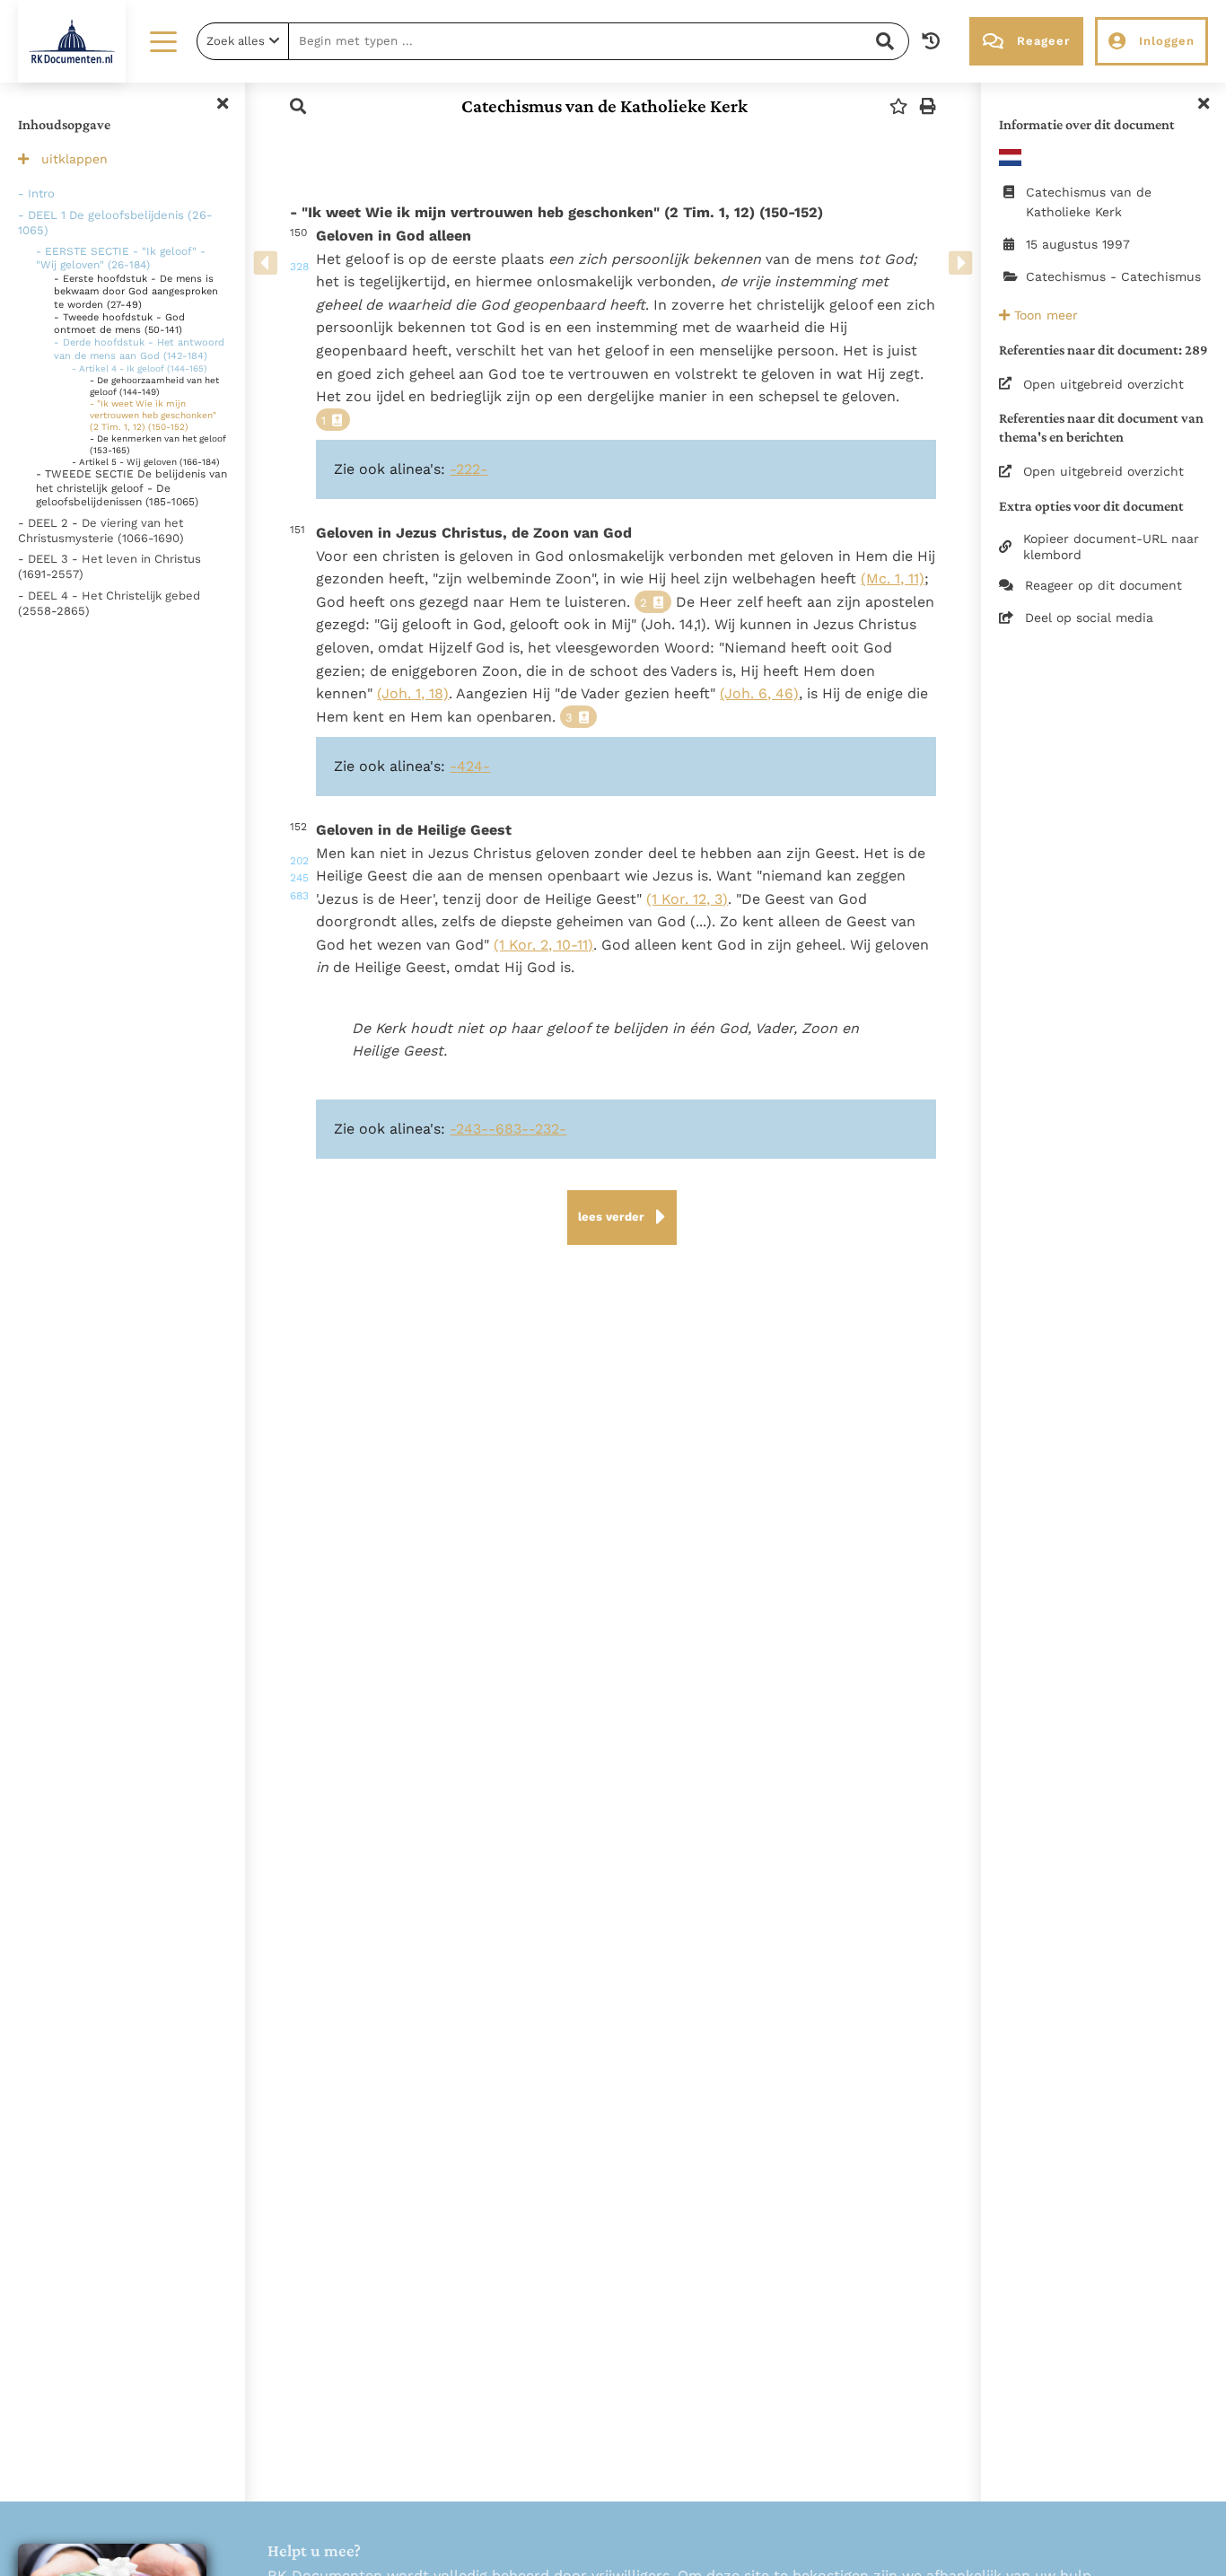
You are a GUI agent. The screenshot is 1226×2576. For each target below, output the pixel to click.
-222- (469, 469)
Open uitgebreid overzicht (1103, 384)
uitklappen (74, 159)
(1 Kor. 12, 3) (687, 899)
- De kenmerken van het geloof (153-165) (158, 444)
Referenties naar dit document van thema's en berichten (1101, 427)
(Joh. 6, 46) (759, 693)
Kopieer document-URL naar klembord (1111, 547)
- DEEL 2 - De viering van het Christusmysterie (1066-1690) (101, 530)
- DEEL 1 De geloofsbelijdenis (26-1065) (115, 223)
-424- (470, 766)
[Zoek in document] (298, 106)
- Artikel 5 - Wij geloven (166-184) (146, 462)
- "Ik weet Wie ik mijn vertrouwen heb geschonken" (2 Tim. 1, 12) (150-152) (153, 415)
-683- (508, 1129)
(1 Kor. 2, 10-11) (543, 945)
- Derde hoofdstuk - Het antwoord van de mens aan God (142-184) (139, 349)
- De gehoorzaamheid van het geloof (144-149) (154, 386)
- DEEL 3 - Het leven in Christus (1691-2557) (109, 566)
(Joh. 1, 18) (413, 693)
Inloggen (1167, 41)
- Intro (36, 193)
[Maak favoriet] (898, 106)
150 (296, 250)
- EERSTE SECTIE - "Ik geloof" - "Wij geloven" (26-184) (121, 258)
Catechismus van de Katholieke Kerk (604, 106)
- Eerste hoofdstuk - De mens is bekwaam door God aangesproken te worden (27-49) (136, 292)
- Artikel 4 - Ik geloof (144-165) (140, 368)
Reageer (1043, 41)
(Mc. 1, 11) (893, 578)
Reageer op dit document (1103, 585)
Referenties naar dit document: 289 (1103, 350)
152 (296, 861)
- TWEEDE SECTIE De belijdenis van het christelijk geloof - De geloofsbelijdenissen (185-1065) (131, 488)
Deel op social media (1089, 618)
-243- (469, 1129)
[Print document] (928, 106)
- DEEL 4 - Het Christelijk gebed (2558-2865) (109, 603)
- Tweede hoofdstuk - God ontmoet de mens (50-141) (119, 324)
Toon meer (1044, 315)
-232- (547, 1129)
